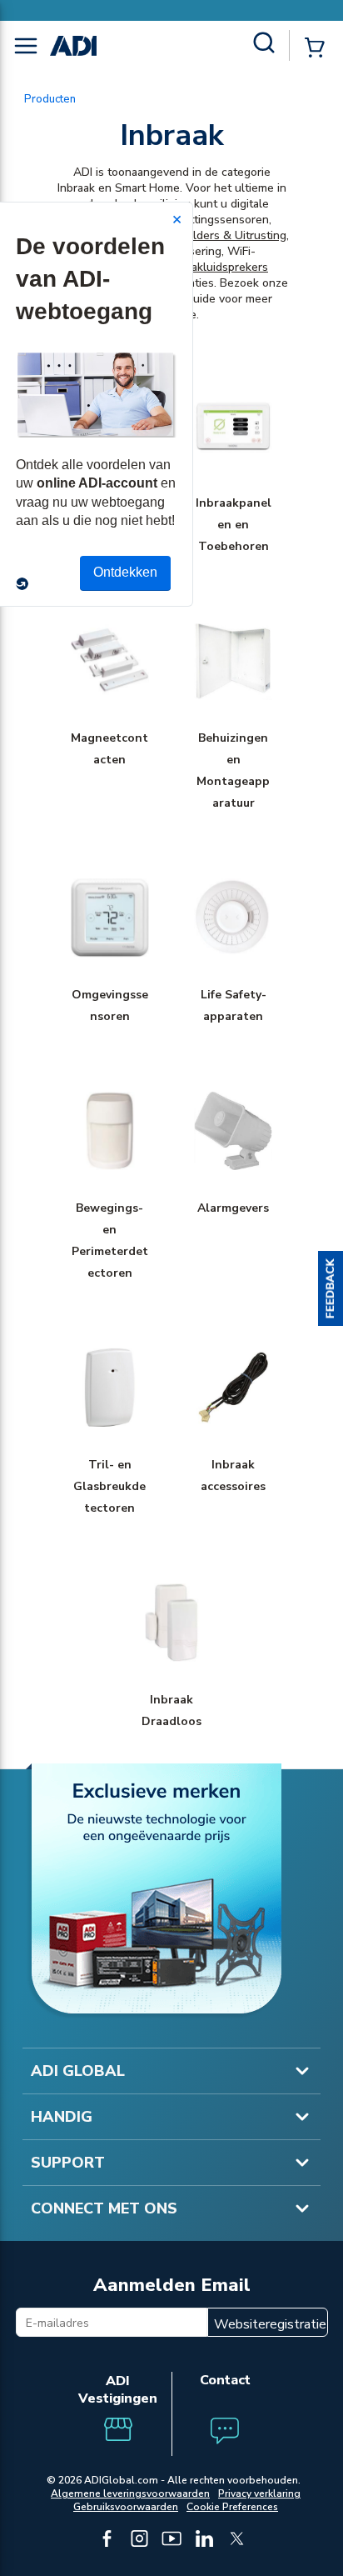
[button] (331, 1288)
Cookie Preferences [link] (232, 2507)
